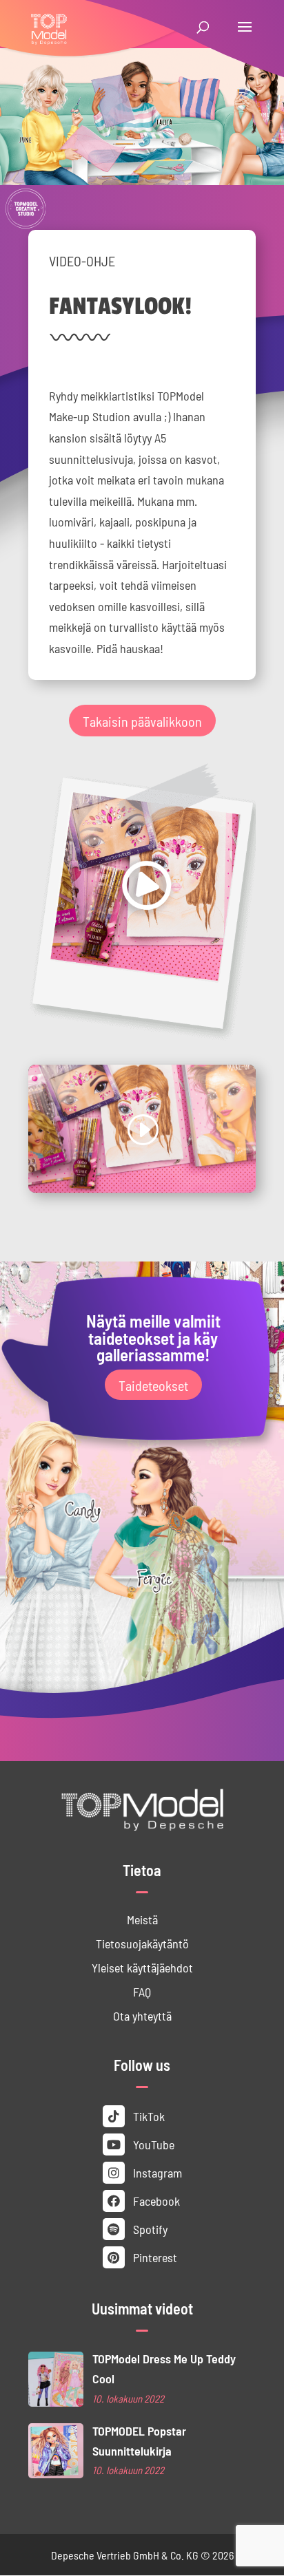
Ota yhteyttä (142, 2015)
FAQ (142, 1991)
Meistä (142, 1919)
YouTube (152, 2144)
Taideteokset (153, 1385)
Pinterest (154, 2257)
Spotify (149, 2229)
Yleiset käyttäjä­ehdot (142, 1967)
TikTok (148, 2116)
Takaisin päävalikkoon (142, 721)
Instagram (156, 2172)
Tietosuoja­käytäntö (142, 1943)
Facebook (155, 2201)
